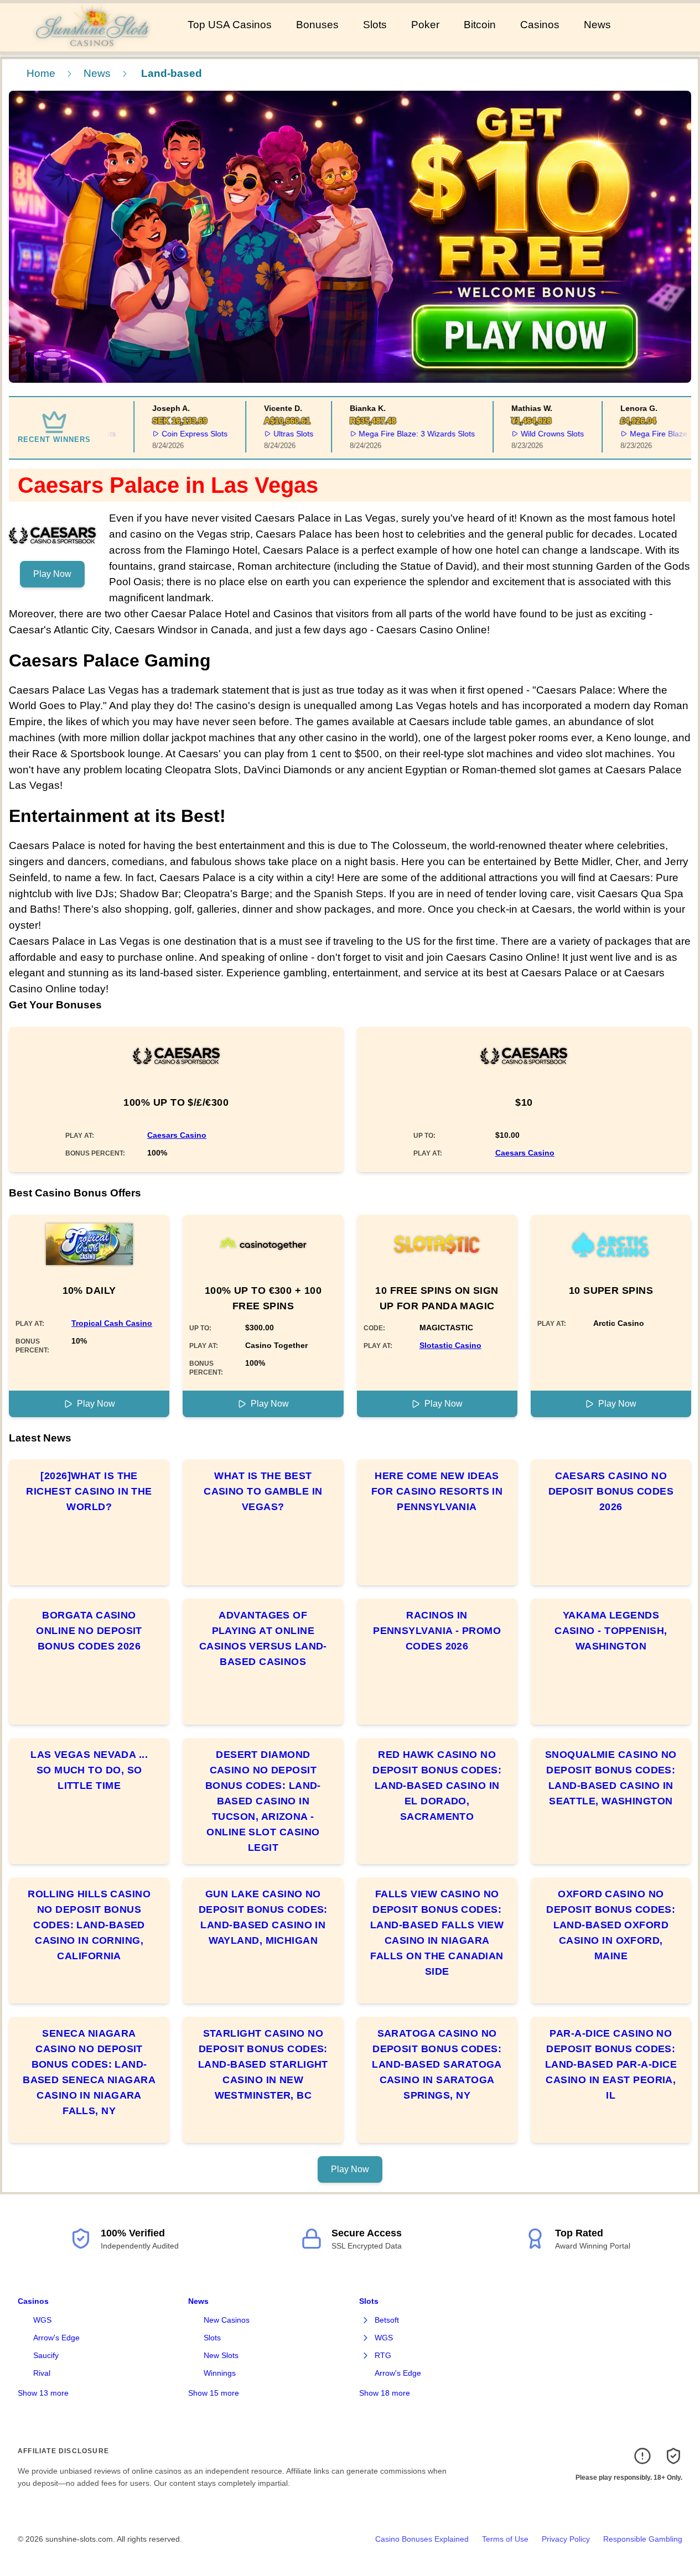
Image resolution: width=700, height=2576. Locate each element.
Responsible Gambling (643, 2539)
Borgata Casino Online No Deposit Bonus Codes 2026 (89, 1631)
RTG (383, 2355)
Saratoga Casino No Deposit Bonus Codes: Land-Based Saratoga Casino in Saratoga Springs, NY (437, 2064)
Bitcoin (480, 25)
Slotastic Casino (450, 1345)
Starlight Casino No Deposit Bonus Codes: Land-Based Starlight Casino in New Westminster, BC (263, 2064)
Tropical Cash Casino (112, 1323)
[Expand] (366, 2320)
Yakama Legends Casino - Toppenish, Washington (611, 1631)
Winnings (220, 2373)
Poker (425, 25)
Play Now (52, 574)
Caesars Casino (177, 1135)
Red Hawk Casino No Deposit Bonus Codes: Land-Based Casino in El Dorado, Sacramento (437, 1786)
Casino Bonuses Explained (422, 2539)
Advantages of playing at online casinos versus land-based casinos (263, 1638)
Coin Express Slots (172, 434)
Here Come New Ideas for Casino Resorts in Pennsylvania (437, 1491)
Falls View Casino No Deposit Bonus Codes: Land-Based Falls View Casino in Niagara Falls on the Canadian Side (437, 1933)
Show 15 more (214, 2393)
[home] (92, 44)
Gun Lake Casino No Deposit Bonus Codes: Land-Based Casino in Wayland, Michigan (263, 1917)
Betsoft (387, 2320)
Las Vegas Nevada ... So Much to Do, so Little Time (89, 1770)
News (597, 25)
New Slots (221, 2355)
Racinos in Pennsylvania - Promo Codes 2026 (437, 1631)
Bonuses (317, 25)
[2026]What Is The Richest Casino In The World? (89, 1491)
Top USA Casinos (230, 25)
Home (41, 73)
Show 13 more (43, 2393)
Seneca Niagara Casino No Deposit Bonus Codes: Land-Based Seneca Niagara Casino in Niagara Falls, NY (89, 2072)
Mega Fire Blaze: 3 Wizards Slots (395, 434)
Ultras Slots (271, 434)
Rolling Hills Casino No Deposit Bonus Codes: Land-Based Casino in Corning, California (89, 1925)
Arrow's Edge (56, 2338)
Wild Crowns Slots (530, 434)
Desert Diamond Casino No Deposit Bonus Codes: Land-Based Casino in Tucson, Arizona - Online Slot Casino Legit (263, 1801)
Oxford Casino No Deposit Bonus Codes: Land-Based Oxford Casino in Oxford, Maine (611, 1925)
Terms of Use (505, 2539)
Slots (375, 25)
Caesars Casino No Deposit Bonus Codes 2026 (611, 1491)
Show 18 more (385, 2393)
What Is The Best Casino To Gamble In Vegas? (263, 1491)
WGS (42, 2320)
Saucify (46, 2355)
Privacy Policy (566, 2539)
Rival (42, 2373)
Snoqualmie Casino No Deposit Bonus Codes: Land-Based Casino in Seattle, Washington (611, 1778)
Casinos (540, 25)
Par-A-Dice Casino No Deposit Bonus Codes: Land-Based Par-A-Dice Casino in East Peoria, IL (611, 2064)
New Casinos (227, 2320)
